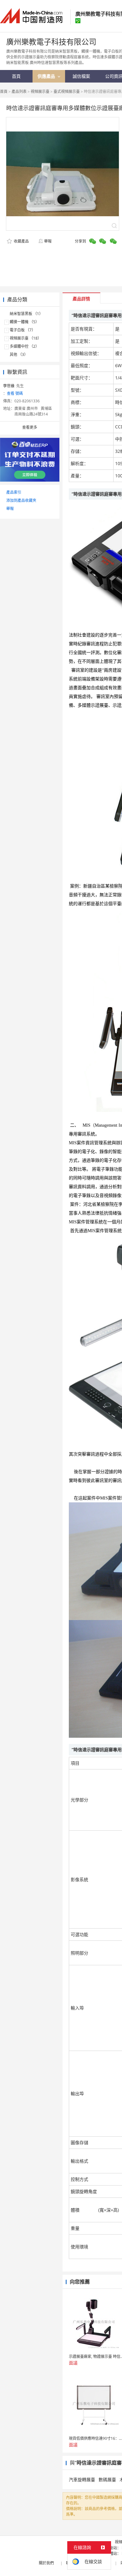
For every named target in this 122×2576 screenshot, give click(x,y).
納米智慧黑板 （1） (26, 314)
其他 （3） (19, 354)
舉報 (48, 241)
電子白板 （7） (23, 330)
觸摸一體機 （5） (24, 322)
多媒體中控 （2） (24, 346)
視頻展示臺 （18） (25, 338)
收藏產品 (21, 241)
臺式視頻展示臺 (67, 91)
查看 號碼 (15, 393)
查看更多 (30, 427)
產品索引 (14, 492)
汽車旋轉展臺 (82, 2479)
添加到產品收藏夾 (21, 500)
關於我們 (46, 2563)
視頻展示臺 (40, 91)
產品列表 (19, 91)
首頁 (4, 91)
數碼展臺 (107, 2479)
